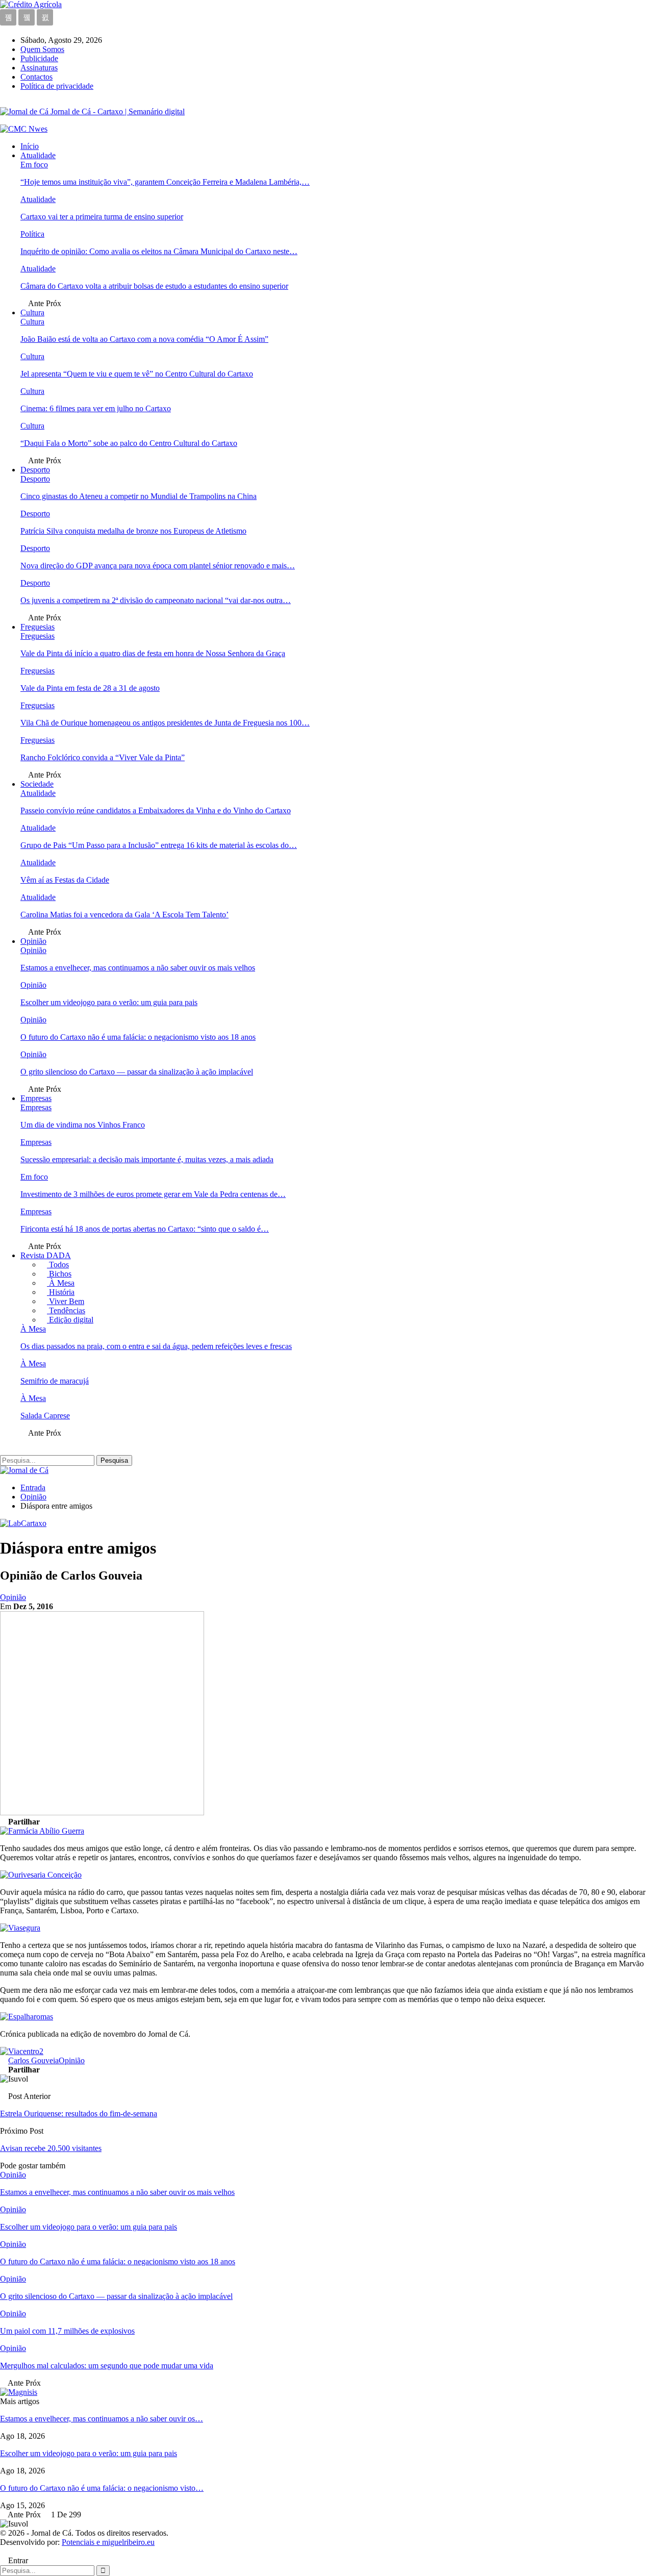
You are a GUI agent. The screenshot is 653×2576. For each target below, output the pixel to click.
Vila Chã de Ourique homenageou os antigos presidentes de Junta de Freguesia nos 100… (165, 723)
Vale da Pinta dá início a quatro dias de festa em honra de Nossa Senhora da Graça (153, 653)
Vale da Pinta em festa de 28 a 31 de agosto (90, 688)
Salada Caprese (45, 1416)
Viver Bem (66, 1301)
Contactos (36, 77)
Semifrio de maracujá (55, 1381)
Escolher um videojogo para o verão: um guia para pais (109, 1002)
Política (32, 234)
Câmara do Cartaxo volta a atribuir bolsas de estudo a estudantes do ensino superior (154, 286)
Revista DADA (46, 1255)
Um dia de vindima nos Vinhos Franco (83, 1125)
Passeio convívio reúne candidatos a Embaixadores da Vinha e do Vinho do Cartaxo (156, 810)
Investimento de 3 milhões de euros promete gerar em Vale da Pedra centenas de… (153, 1194)
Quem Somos (42, 49)
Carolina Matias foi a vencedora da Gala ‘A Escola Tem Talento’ (124, 915)
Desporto (35, 470)
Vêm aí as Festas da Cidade (65, 880)
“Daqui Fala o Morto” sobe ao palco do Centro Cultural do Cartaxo (129, 443)
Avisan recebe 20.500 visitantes (51, 2148)
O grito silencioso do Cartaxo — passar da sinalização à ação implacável (137, 1072)
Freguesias (37, 627)
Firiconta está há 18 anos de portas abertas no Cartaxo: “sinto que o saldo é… (145, 1229)
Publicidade (39, 58)
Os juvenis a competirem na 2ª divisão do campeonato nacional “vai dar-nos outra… (156, 600)
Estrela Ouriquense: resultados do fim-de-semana (79, 2114)
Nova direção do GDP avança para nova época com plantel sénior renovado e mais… (158, 566)
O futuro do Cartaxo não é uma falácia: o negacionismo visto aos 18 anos (138, 1037)
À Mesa (61, 1283)
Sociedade (37, 784)
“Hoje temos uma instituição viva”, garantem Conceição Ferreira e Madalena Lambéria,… (165, 182)
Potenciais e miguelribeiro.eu (108, 2542)
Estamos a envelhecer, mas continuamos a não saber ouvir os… (102, 2419)
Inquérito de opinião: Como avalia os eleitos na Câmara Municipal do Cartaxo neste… (159, 251)
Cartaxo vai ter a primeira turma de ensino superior (102, 217)
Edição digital (70, 1320)
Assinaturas (39, 68)
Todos (58, 1265)
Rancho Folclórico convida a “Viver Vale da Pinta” (103, 757)
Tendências (66, 1310)
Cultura (32, 312)
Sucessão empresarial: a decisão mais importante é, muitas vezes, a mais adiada (147, 1159)
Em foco (34, 165)
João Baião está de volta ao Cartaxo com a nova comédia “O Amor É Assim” (144, 339)
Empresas (36, 1098)
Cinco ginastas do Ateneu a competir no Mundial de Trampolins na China (139, 496)
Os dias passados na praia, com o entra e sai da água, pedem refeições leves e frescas (156, 1346)
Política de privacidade (57, 86)
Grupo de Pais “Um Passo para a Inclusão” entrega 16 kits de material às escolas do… (159, 845)
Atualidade (38, 155)
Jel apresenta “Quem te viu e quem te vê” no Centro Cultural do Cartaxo (137, 374)
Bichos (59, 1274)
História (61, 1292)
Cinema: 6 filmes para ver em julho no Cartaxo (96, 408)
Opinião (33, 941)
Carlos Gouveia (33, 2060)
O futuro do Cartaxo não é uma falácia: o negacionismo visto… (102, 2488)
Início (30, 146)
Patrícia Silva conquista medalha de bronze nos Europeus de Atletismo (133, 531)
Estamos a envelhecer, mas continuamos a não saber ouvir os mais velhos (138, 968)
